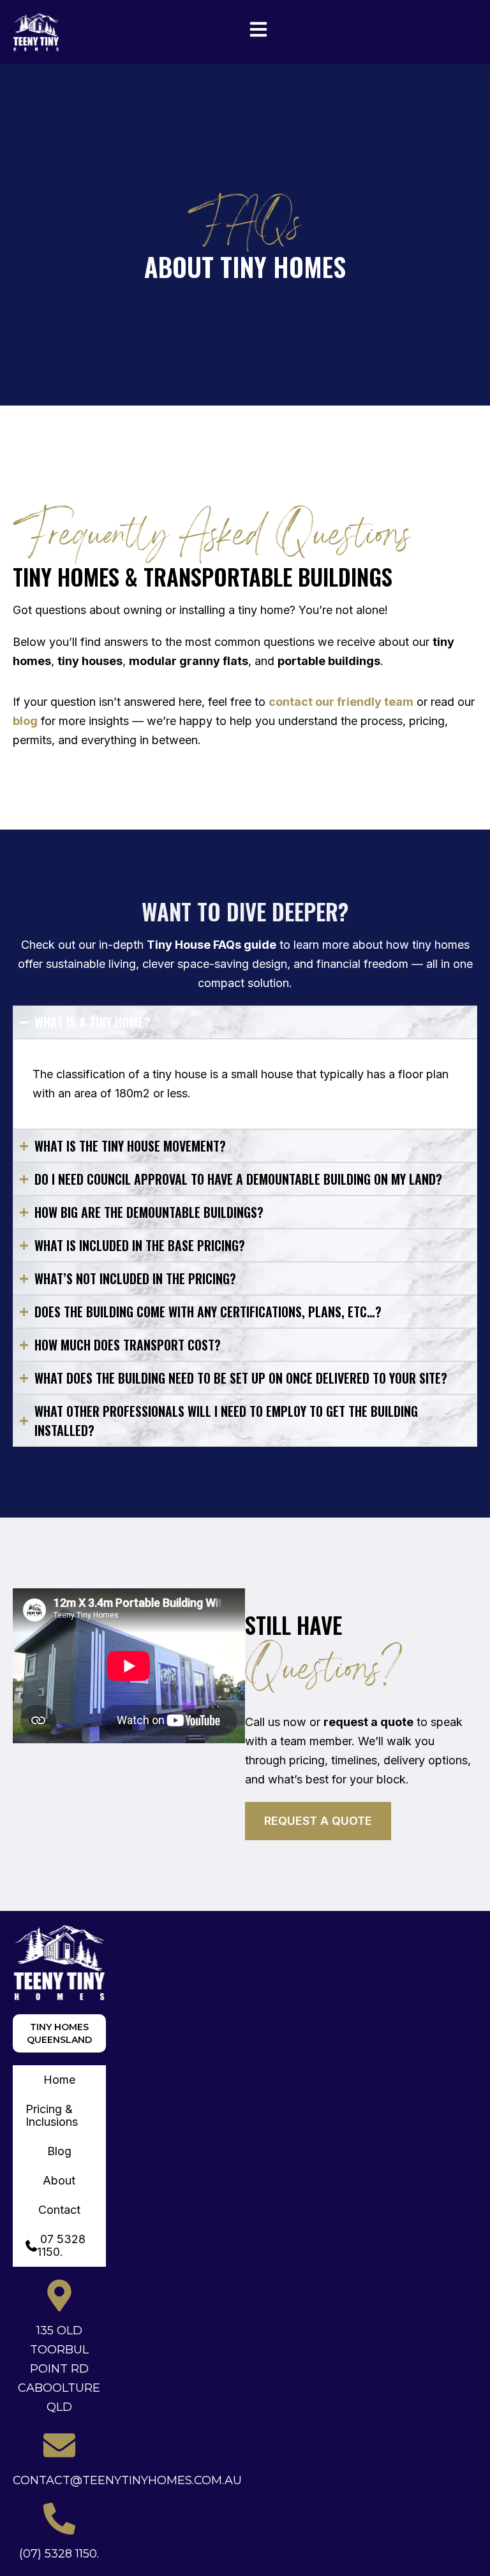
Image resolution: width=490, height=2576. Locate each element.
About (59, 2180)
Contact (59, 2210)
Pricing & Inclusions (52, 2115)
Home (59, 2080)
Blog (59, 2151)
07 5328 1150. (61, 2245)
